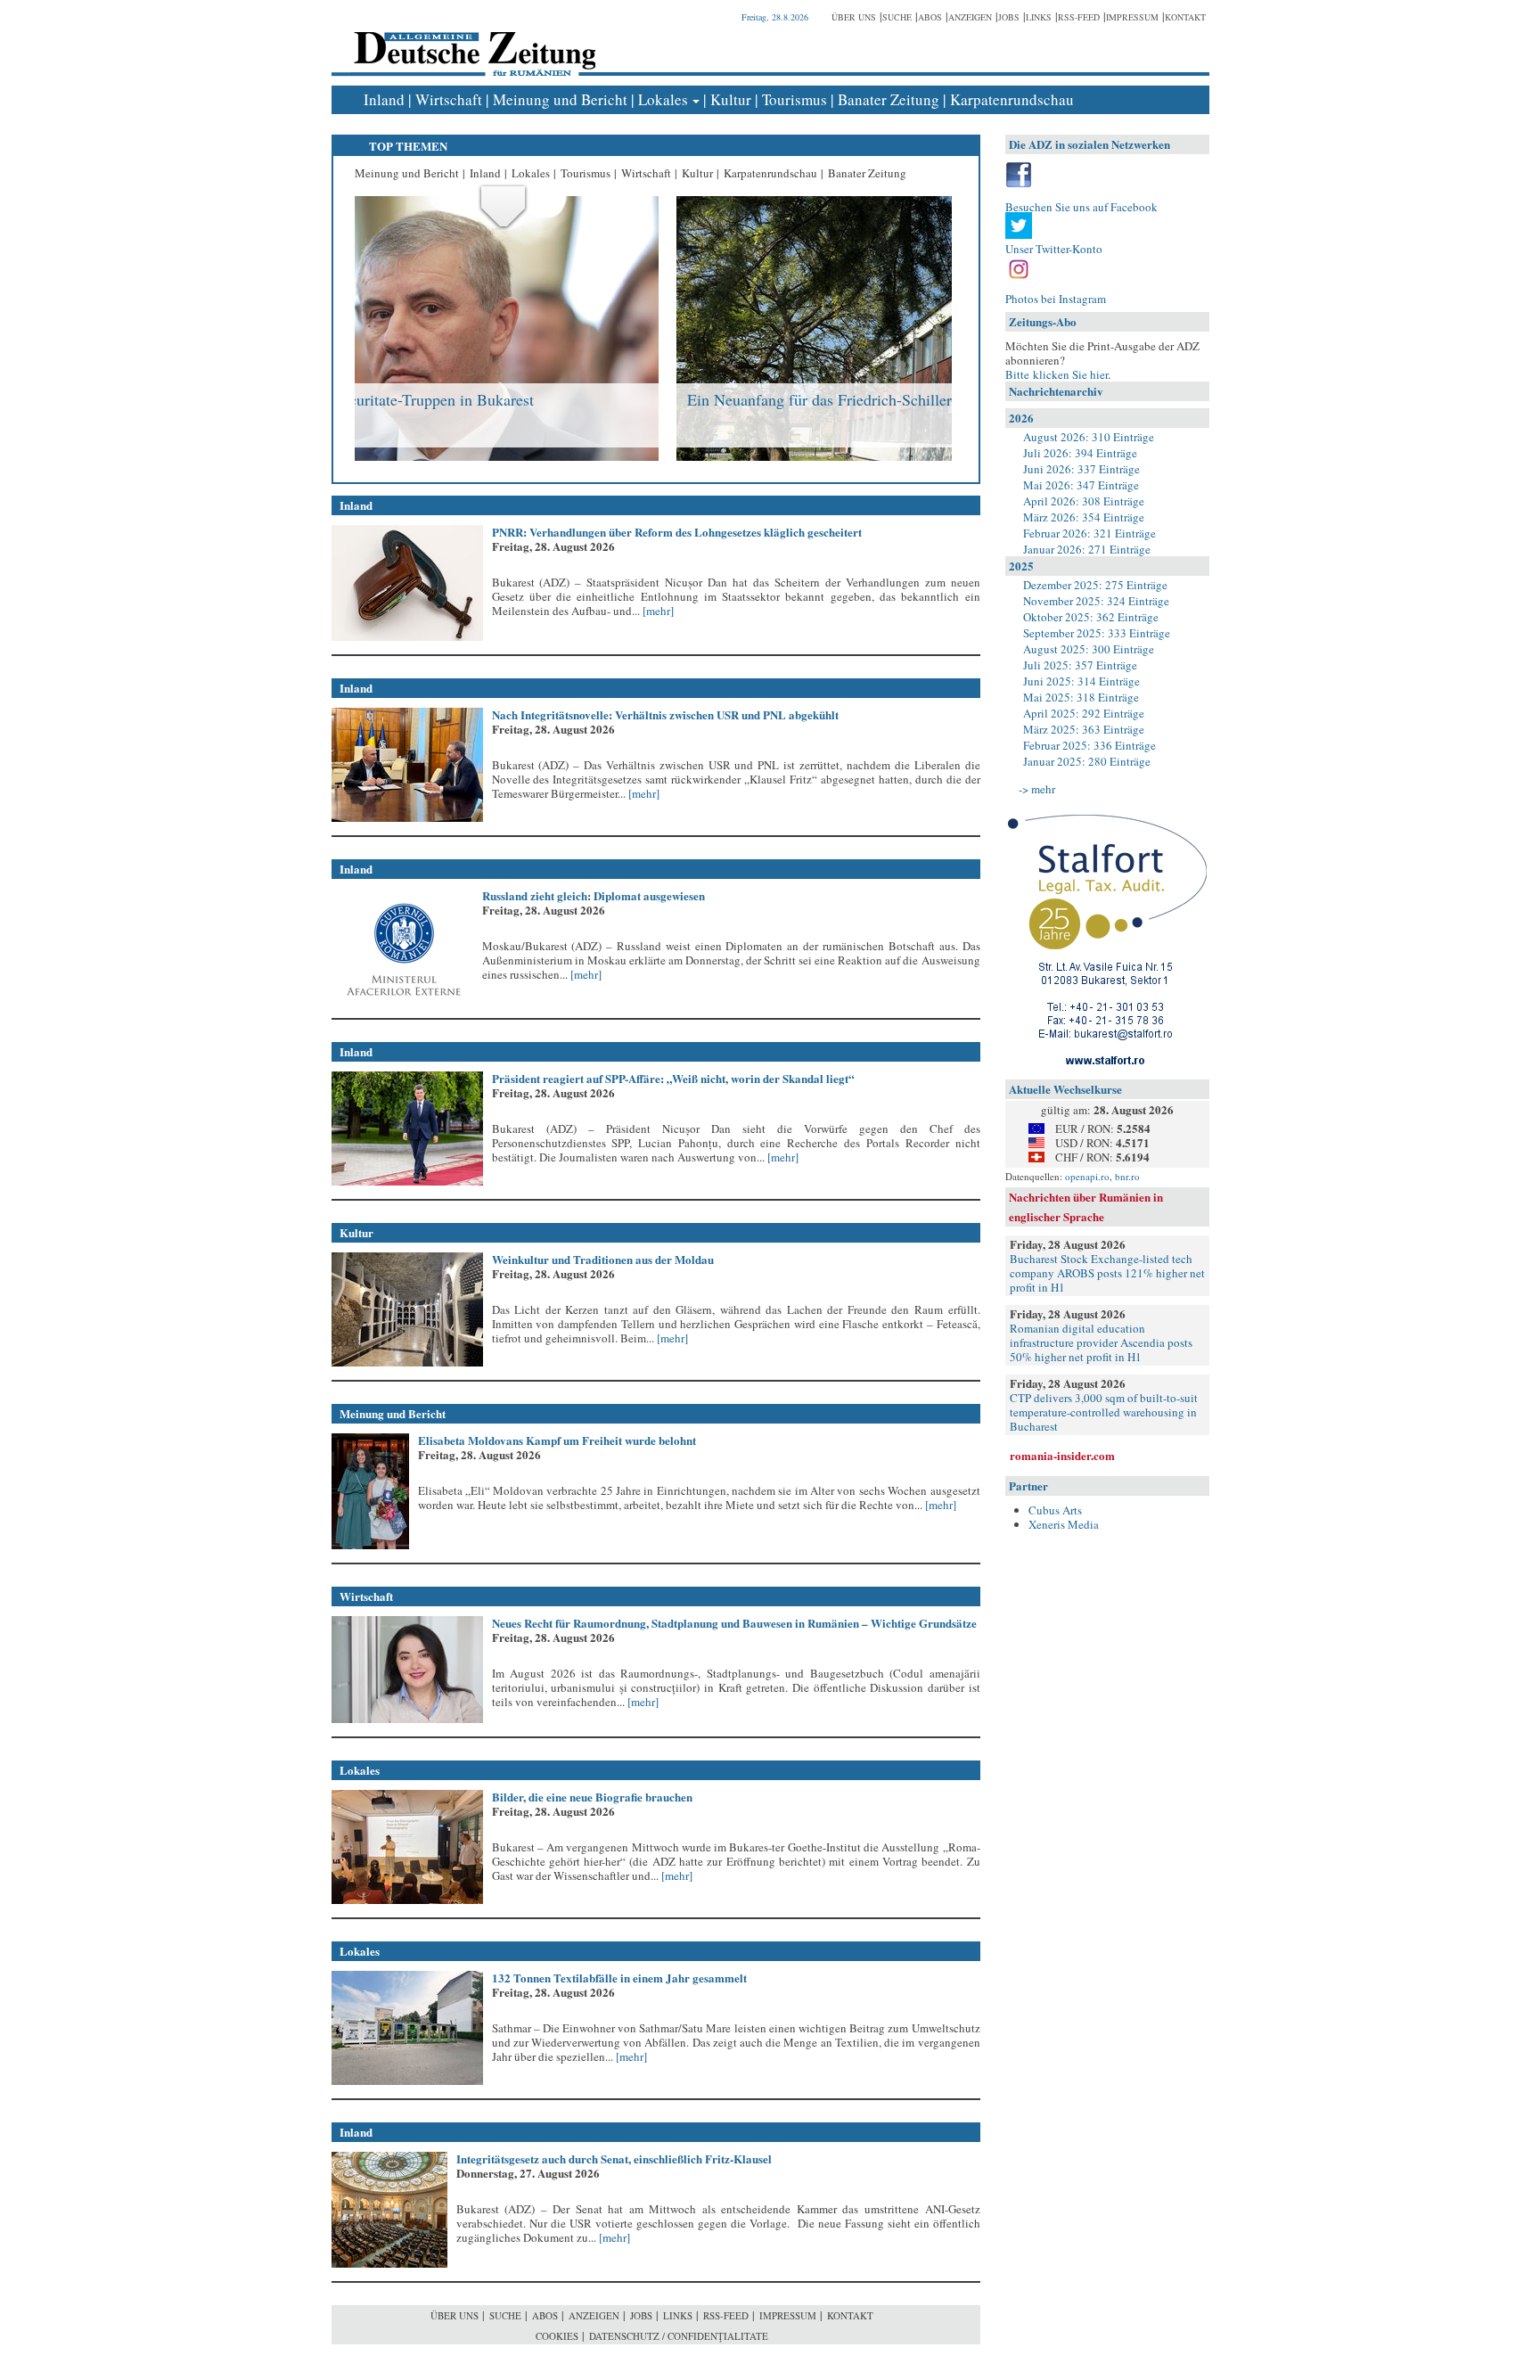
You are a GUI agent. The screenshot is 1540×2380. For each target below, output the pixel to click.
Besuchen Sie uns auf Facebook (1081, 207)
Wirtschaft (449, 99)
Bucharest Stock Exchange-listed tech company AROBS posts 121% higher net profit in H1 (1107, 1273)
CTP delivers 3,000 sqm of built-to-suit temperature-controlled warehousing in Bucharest (1104, 1412)
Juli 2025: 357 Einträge (1080, 665)
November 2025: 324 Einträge (1096, 601)
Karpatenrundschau (1012, 99)
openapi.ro (1087, 1176)
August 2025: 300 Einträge (1089, 649)
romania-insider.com (1062, 1455)
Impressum (1132, 17)
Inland (384, 99)
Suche (897, 17)
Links (1039, 17)
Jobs (1009, 17)
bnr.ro (1127, 1176)
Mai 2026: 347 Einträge (1081, 485)
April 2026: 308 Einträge (1084, 501)
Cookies (557, 2336)
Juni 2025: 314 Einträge (1081, 681)
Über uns (854, 17)
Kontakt (1185, 17)
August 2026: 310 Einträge (1089, 437)
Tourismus (795, 99)
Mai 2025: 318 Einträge (1081, 697)
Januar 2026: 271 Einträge (1087, 549)
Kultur (731, 99)
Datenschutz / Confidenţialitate (679, 2336)
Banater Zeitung (889, 99)
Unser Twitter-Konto (1054, 249)
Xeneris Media (1064, 1524)
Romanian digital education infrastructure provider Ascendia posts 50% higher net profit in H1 (1101, 1342)
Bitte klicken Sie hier (1057, 374)
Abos (930, 17)
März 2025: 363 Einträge (1084, 729)
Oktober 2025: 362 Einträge (1091, 617)
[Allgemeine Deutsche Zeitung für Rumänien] (472, 41)
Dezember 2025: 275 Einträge (1095, 585)
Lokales (663, 99)
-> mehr (1037, 789)
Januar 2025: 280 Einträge (1087, 761)
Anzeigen (970, 17)
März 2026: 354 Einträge (1084, 517)
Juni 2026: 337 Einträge (1081, 469)
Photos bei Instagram (1056, 299)
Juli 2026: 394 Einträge (1080, 453)
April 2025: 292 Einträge (1084, 713)
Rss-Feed (1079, 17)
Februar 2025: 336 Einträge (1089, 745)
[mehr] (657, 611)
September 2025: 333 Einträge (1097, 633)
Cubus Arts (1055, 1510)
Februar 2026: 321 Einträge (1089, 533)
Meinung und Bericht (560, 99)
